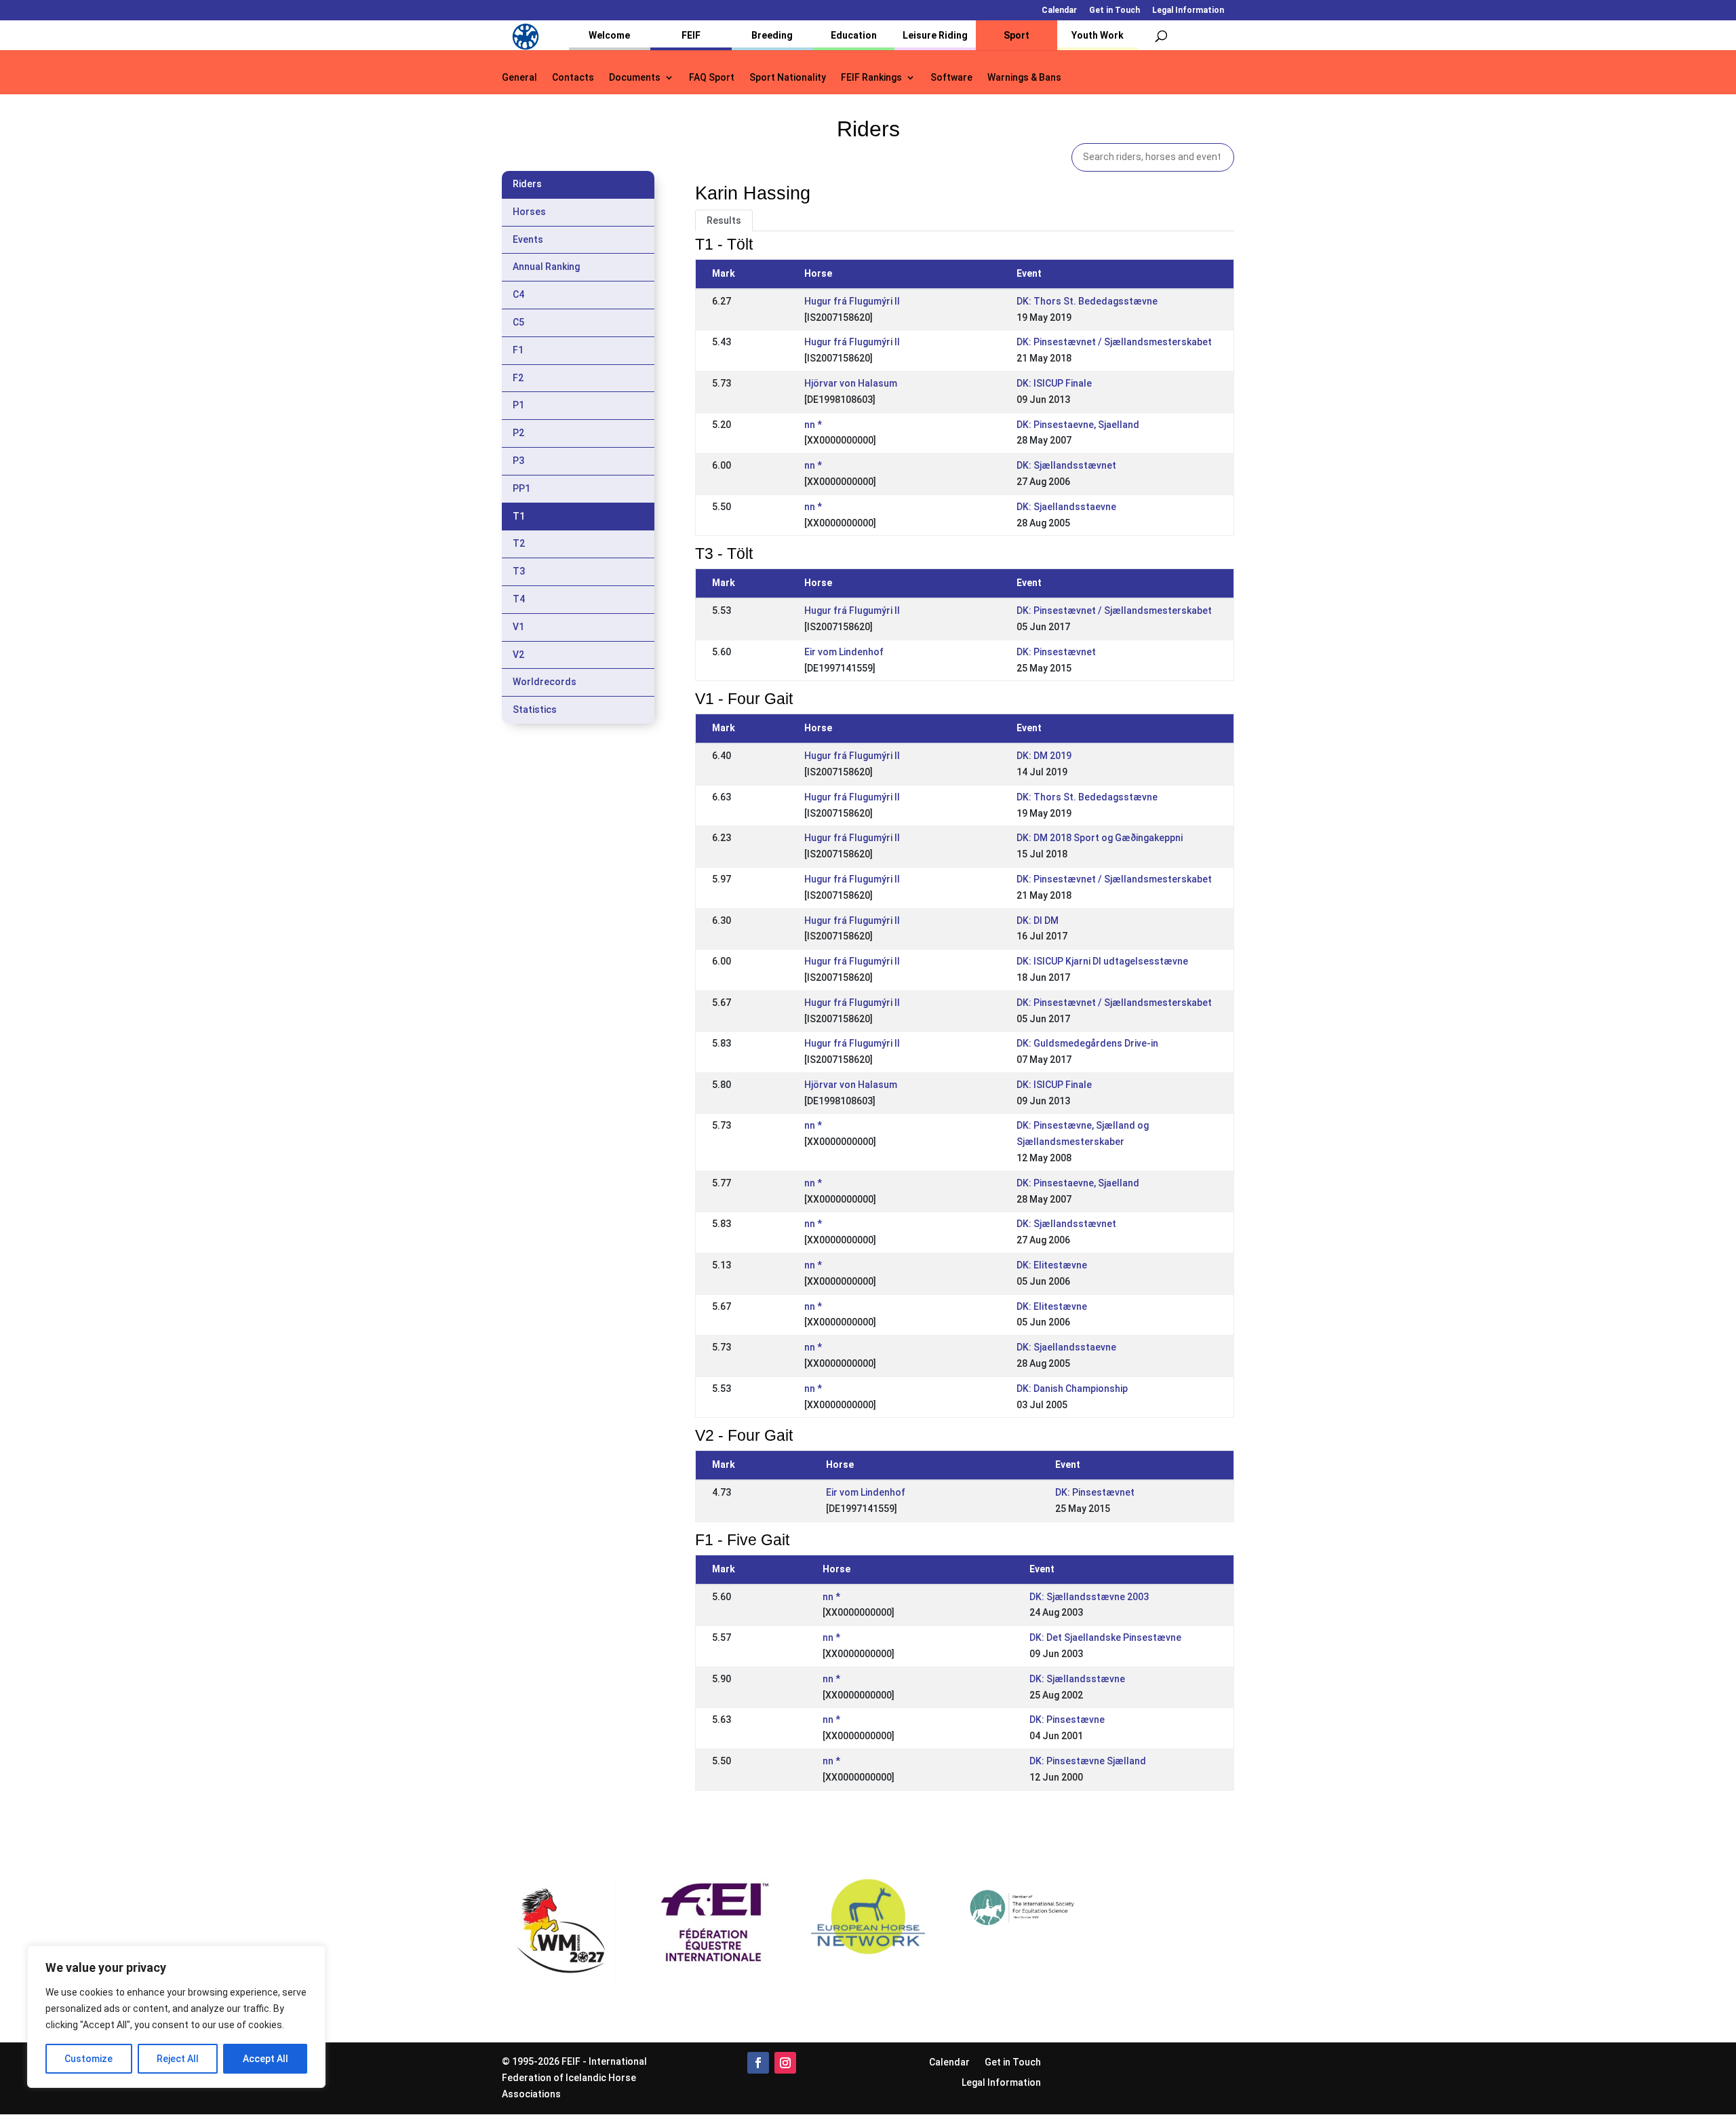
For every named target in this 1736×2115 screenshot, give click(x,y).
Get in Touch (1114, 11)
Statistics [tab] (535, 710)
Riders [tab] (527, 184)
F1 (518, 350)
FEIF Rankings (871, 78)
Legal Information (1188, 11)
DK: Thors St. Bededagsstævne (1087, 301)
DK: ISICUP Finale (1054, 383)
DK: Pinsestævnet (1056, 652)
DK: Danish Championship (1072, 1389)
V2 (518, 655)
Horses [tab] (529, 212)
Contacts (573, 78)
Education (854, 35)
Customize (88, 2059)
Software (951, 78)
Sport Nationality (788, 78)
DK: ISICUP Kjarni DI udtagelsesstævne (1102, 961)
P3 (518, 461)
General (519, 78)
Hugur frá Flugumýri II (852, 301)
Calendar (1059, 11)
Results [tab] (724, 220)
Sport (1017, 35)
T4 (519, 599)
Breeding (772, 35)
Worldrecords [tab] (545, 682)
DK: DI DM (1038, 920)
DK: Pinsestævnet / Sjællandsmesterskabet (1114, 342)
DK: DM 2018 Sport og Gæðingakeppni (1100, 838)
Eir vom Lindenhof (844, 652)
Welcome (609, 35)
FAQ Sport (712, 78)
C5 (518, 322)
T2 (519, 543)
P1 (518, 405)
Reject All (178, 2059)
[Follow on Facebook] (758, 2063)
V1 (518, 627)
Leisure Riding (935, 35)
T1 (519, 516)
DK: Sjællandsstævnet (1066, 465)
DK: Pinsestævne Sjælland (1088, 1761)
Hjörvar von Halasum (851, 383)
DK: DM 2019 (1044, 756)
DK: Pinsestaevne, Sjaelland (1078, 425)
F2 (518, 378)
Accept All (265, 2059)
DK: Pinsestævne (1067, 1720)
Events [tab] (528, 239)
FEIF (691, 35)
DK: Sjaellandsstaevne (1066, 507)
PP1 (521, 488)
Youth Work (1098, 35)
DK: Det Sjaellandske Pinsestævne (1105, 1637)
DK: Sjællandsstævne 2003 (1089, 1597)
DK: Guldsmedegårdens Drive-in (1087, 1043)
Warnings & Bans (1024, 78)
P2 (518, 433)
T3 (519, 571)
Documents (635, 78)
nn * (813, 425)
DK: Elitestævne (1052, 1265)
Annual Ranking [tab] (546, 267)
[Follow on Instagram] (785, 2063)
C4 (518, 294)
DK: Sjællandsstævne (1077, 1679)
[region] (176, 2017)
